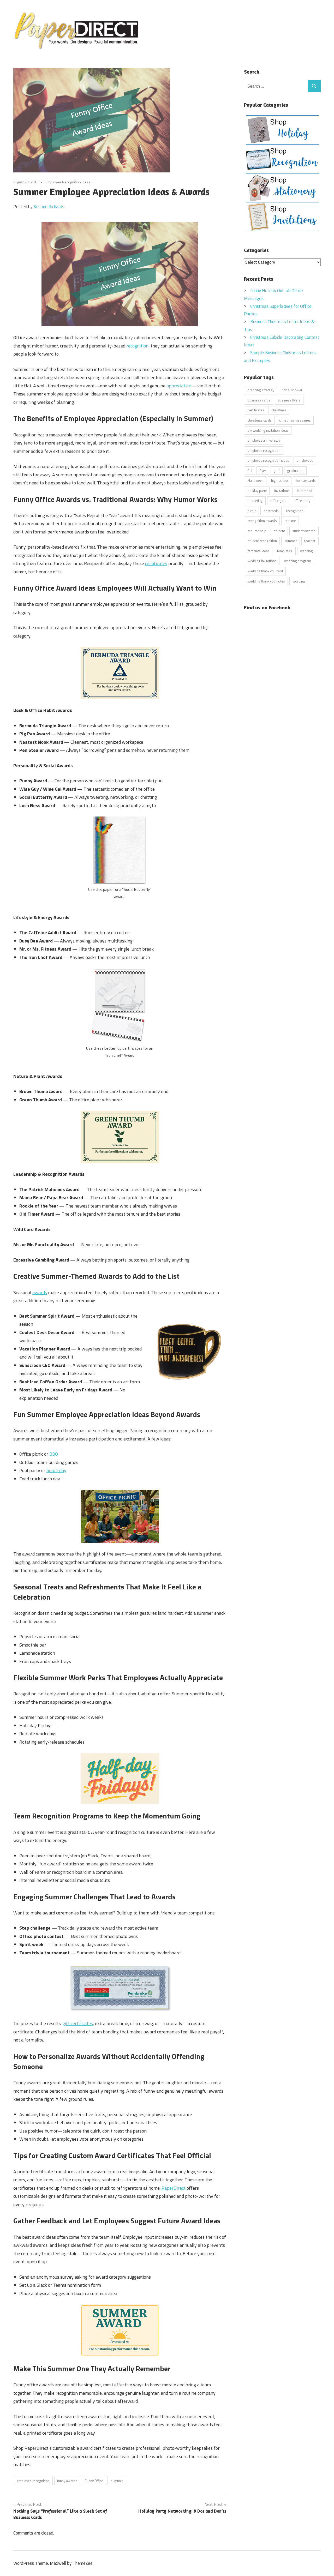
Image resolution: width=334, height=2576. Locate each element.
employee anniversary (264, 440)
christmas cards (260, 420)
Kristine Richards (49, 207)
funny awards (67, 2481)
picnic (252, 511)
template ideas (259, 551)
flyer (263, 471)
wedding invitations (262, 561)
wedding (306, 551)
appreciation (179, 386)
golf (276, 471)
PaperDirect (174, 2188)
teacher (310, 541)
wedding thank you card (265, 571)
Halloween (256, 481)
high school (280, 481)
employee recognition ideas (268, 460)
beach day (56, 1470)
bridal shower (292, 390)
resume (290, 521)
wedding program (298, 561)
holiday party (257, 491)
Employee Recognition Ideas (68, 182)
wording (299, 581)
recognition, (138, 346)
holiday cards (306, 481)
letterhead (305, 491)
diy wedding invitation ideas (268, 430)
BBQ (54, 1454)
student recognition (262, 541)
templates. (285, 551)
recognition (295, 511)
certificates (156, 563)
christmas (279, 410)
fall (250, 471)
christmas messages (295, 420)
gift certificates (78, 2023)
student (279, 531)
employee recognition (33, 2481)
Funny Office (94, 2481)
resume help (257, 531)
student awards (304, 531)
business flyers (289, 400)
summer (117, 2481)
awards (40, 1292)
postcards (271, 511)
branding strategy (261, 390)
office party (302, 501)
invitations (282, 491)
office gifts (278, 501)
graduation (295, 471)
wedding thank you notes (266, 581)
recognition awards (262, 521)
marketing (255, 501)
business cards (259, 400)
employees (305, 460)
